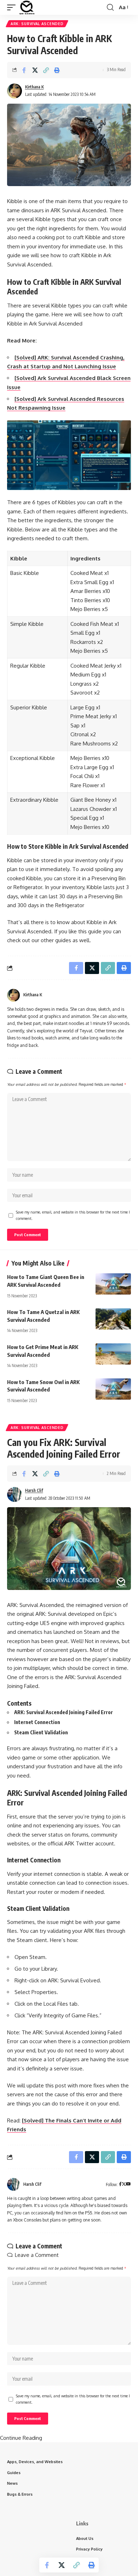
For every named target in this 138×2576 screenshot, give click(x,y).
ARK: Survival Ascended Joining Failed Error (64, 1712)
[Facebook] (120, 2185)
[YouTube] (128, 2185)
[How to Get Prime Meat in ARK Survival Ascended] (113, 1354)
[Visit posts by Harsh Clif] (15, 1494)
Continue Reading (21, 2438)
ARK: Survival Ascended (37, 24)
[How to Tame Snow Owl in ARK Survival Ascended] (113, 1389)
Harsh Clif (34, 1490)
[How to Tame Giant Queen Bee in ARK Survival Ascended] (113, 1284)
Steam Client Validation (41, 1732)
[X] (124, 2185)
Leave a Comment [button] (37, 2255)
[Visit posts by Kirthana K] (15, 91)
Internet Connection (37, 1722)
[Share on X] (35, 70)
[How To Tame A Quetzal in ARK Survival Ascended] (113, 1319)
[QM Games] (27, 7)
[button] (13, 7)
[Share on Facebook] (24, 70)
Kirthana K (34, 87)
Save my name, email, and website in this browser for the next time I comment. (73, 1215)
